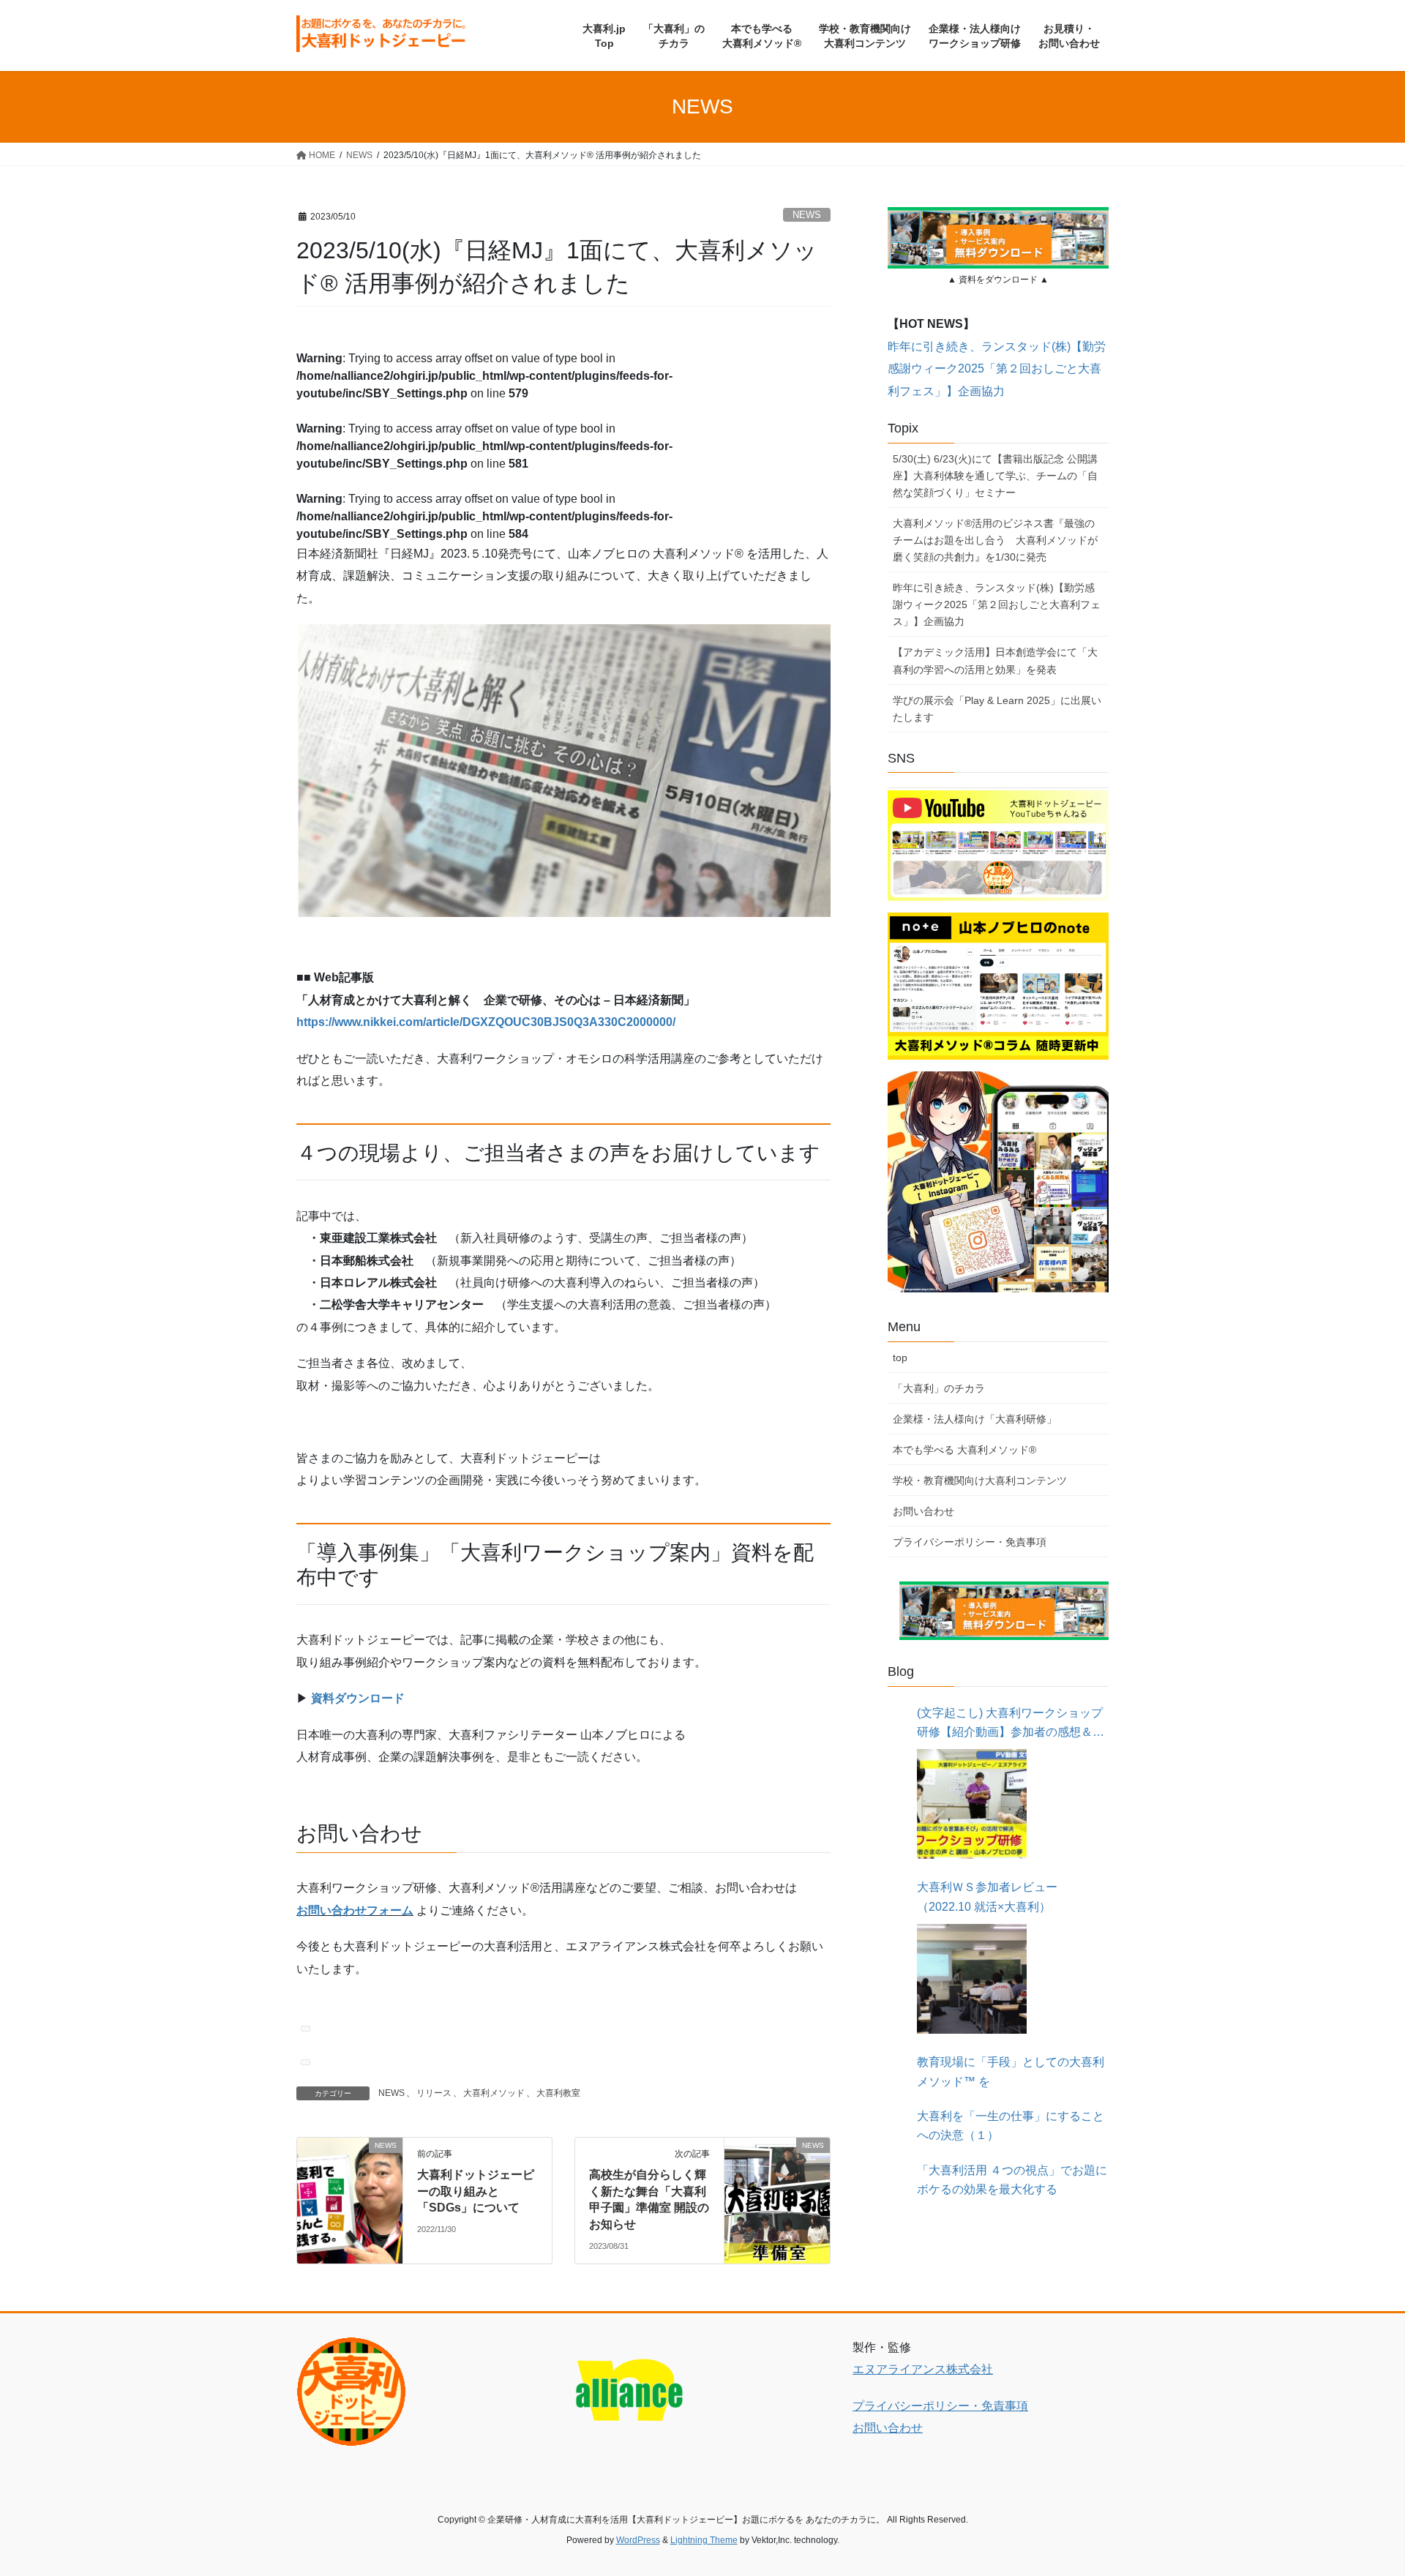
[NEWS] (350, 2174)
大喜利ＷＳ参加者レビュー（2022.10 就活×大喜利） (987, 1897)
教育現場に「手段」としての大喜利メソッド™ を (1011, 2071)
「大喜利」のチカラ (939, 1388)
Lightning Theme (704, 2540)
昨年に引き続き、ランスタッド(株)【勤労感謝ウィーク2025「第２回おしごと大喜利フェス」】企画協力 (997, 369)
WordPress (638, 2540)
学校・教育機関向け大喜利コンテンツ (980, 1480)
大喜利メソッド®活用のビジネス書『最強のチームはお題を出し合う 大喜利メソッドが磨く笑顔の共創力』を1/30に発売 (995, 540)
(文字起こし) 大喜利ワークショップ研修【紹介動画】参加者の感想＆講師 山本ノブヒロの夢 (1011, 1725)
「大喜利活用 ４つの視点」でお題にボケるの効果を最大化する (1012, 2180)
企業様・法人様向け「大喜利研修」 (975, 1419)
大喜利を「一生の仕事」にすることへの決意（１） (1011, 2126)
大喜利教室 (558, 2093)
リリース (434, 2093)
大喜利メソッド (494, 2093)
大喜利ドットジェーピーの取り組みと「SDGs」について (476, 2191)
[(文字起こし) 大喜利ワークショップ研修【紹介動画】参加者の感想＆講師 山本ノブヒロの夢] (972, 1804)
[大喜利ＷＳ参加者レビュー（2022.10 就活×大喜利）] (972, 1979)
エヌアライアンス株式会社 (923, 2369)
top (900, 1358)
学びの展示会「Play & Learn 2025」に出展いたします (997, 709)
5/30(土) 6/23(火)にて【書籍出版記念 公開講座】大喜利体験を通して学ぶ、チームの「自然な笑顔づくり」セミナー (995, 476)
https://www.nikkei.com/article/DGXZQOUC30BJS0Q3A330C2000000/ (486, 1022)
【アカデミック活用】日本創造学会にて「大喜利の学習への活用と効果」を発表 (995, 660)
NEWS (807, 215)
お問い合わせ (923, 1511)
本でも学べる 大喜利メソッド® (964, 1450)
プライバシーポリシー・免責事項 (970, 1542)
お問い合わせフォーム (355, 1910)
